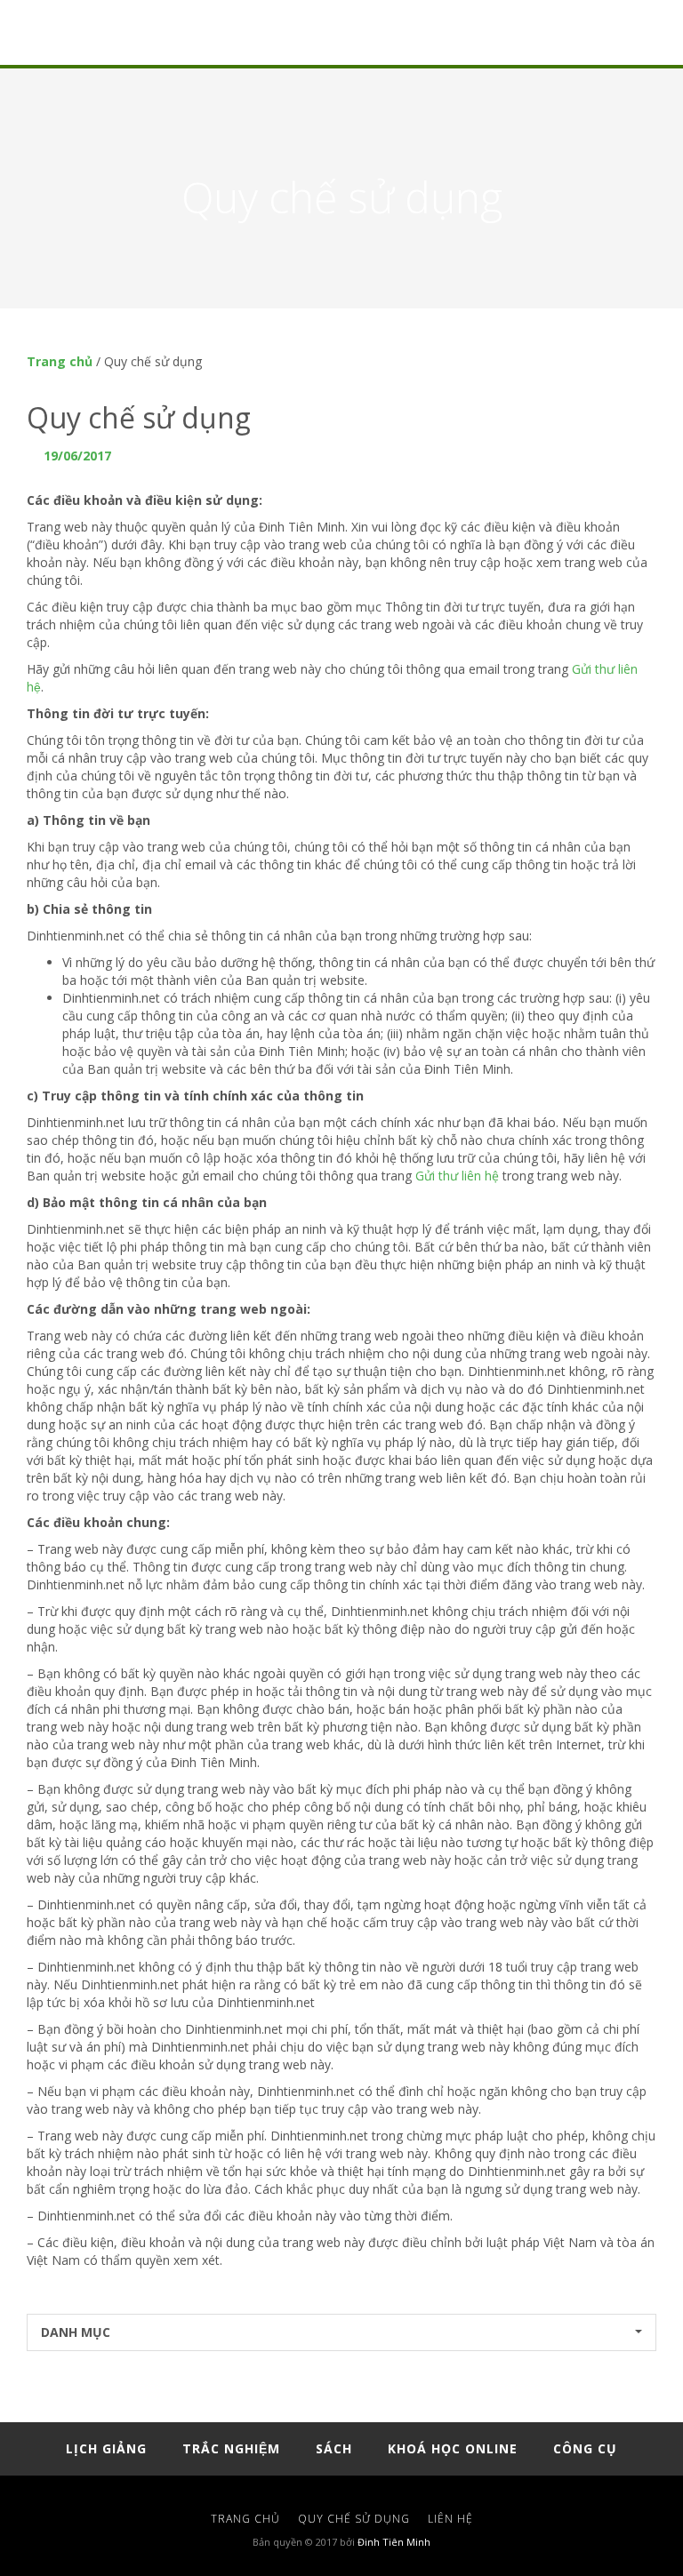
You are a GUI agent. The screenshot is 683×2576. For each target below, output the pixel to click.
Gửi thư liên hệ (457, 1176)
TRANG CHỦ (245, 2519)
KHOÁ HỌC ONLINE (453, 2448)
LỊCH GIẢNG (106, 2448)
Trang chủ (60, 361)
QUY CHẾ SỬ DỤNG (354, 2519)
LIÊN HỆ (450, 2519)
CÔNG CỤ (585, 2448)
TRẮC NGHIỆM (231, 2448)
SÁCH (334, 2448)
